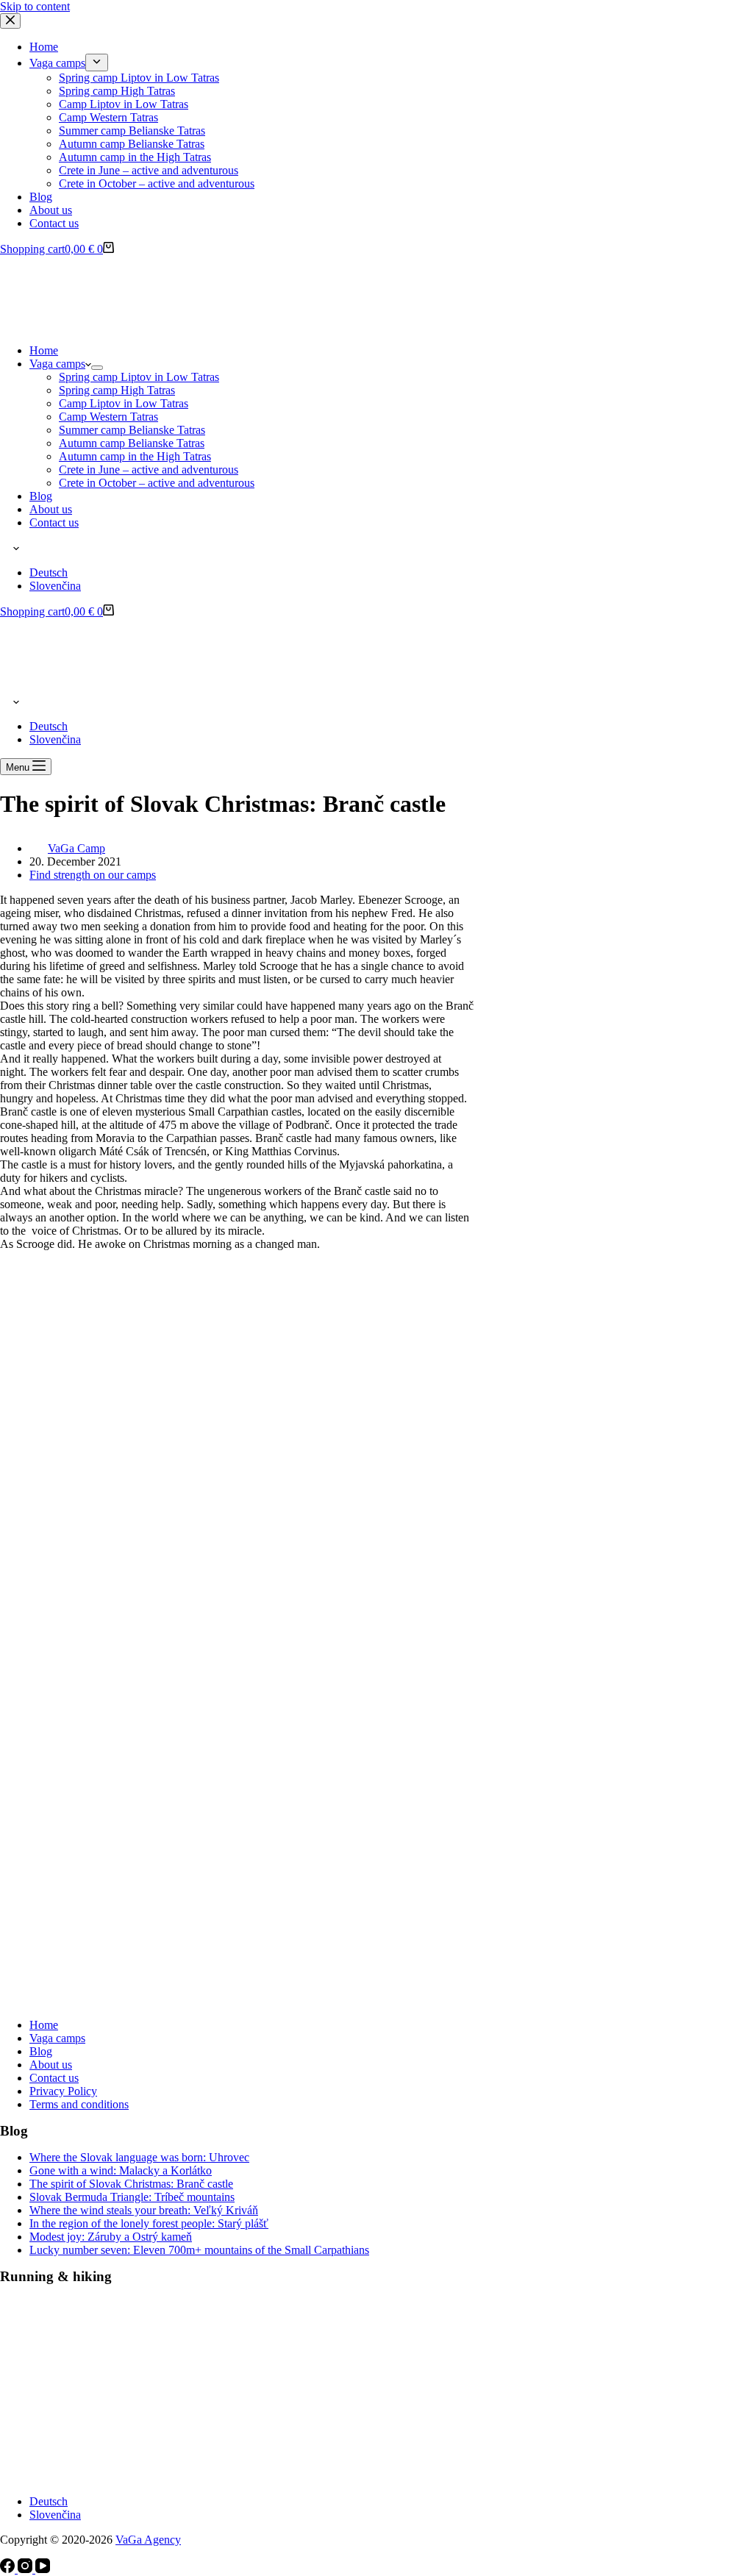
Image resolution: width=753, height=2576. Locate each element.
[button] (376, 548)
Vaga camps (57, 364)
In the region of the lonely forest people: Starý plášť (149, 2223)
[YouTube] (43, 2569)
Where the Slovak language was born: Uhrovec (139, 2157)
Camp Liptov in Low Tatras (124, 403)
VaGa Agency (148, 2540)
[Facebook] (9, 2569)
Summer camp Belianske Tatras (132, 430)
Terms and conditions (79, 2104)
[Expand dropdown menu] (97, 368)
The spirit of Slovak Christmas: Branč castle (131, 2184)
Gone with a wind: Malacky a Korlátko (121, 2170)
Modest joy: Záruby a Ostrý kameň (111, 2237)
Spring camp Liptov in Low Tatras (139, 377)
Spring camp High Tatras (117, 390)
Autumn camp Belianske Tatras (132, 443)
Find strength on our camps (93, 875)
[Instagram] (26, 2569)
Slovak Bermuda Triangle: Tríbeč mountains (132, 2197)
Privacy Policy (63, 2091)
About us (51, 509)
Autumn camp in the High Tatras (135, 456)
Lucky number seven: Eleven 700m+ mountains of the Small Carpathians (199, 2250)
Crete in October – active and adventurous (157, 483)
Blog (41, 496)
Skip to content (35, 6)
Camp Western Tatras (108, 417)
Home (44, 350)
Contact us (54, 522)
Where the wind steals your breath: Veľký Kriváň (144, 2210)
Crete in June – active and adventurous (149, 470)
